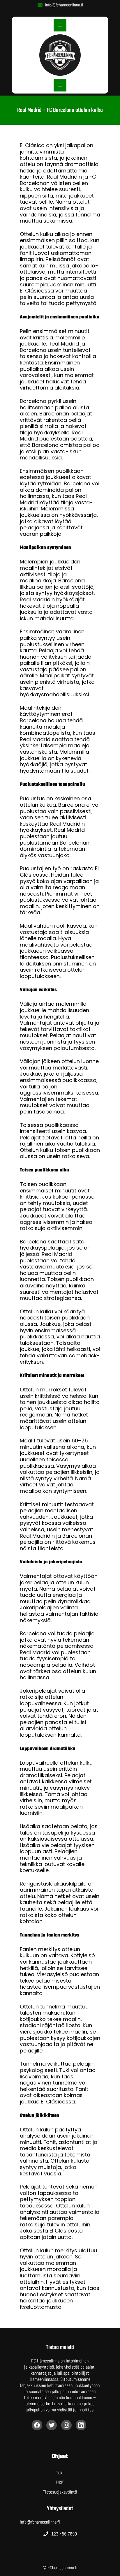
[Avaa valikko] (60, 25)
